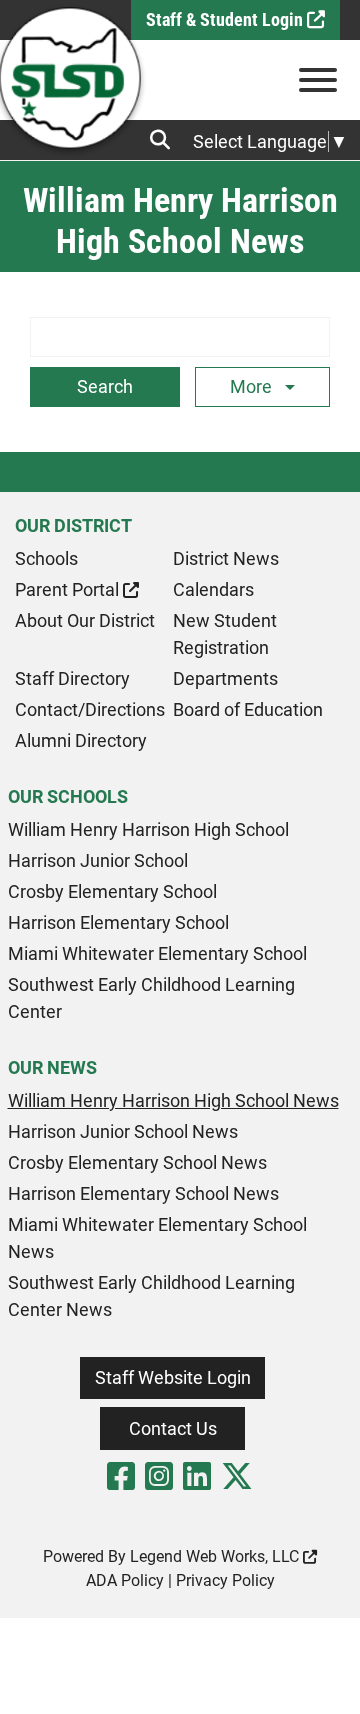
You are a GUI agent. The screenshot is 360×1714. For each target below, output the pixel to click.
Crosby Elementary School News (137, 1162)
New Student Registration (225, 634)
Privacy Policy (225, 1580)
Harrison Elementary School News (143, 1193)
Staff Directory (72, 678)
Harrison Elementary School (118, 922)
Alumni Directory (81, 740)
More (253, 386)
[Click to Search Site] (166, 140)
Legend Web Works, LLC (216, 1556)
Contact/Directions (90, 709)
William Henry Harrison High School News (173, 1100)
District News (226, 558)
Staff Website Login (173, 1377)
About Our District (85, 620)
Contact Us (173, 1428)
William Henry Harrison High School (148, 829)
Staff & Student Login (226, 19)
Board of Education (248, 709)
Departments (225, 678)
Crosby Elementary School (112, 891)
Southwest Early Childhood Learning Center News (151, 1296)
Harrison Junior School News (123, 1131)
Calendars (213, 589)
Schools (46, 558)
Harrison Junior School (98, 860)
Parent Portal (69, 589)
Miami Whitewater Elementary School (157, 953)
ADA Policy (125, 1580)
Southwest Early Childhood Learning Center (151, 998)
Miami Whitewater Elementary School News (157, 1238)
